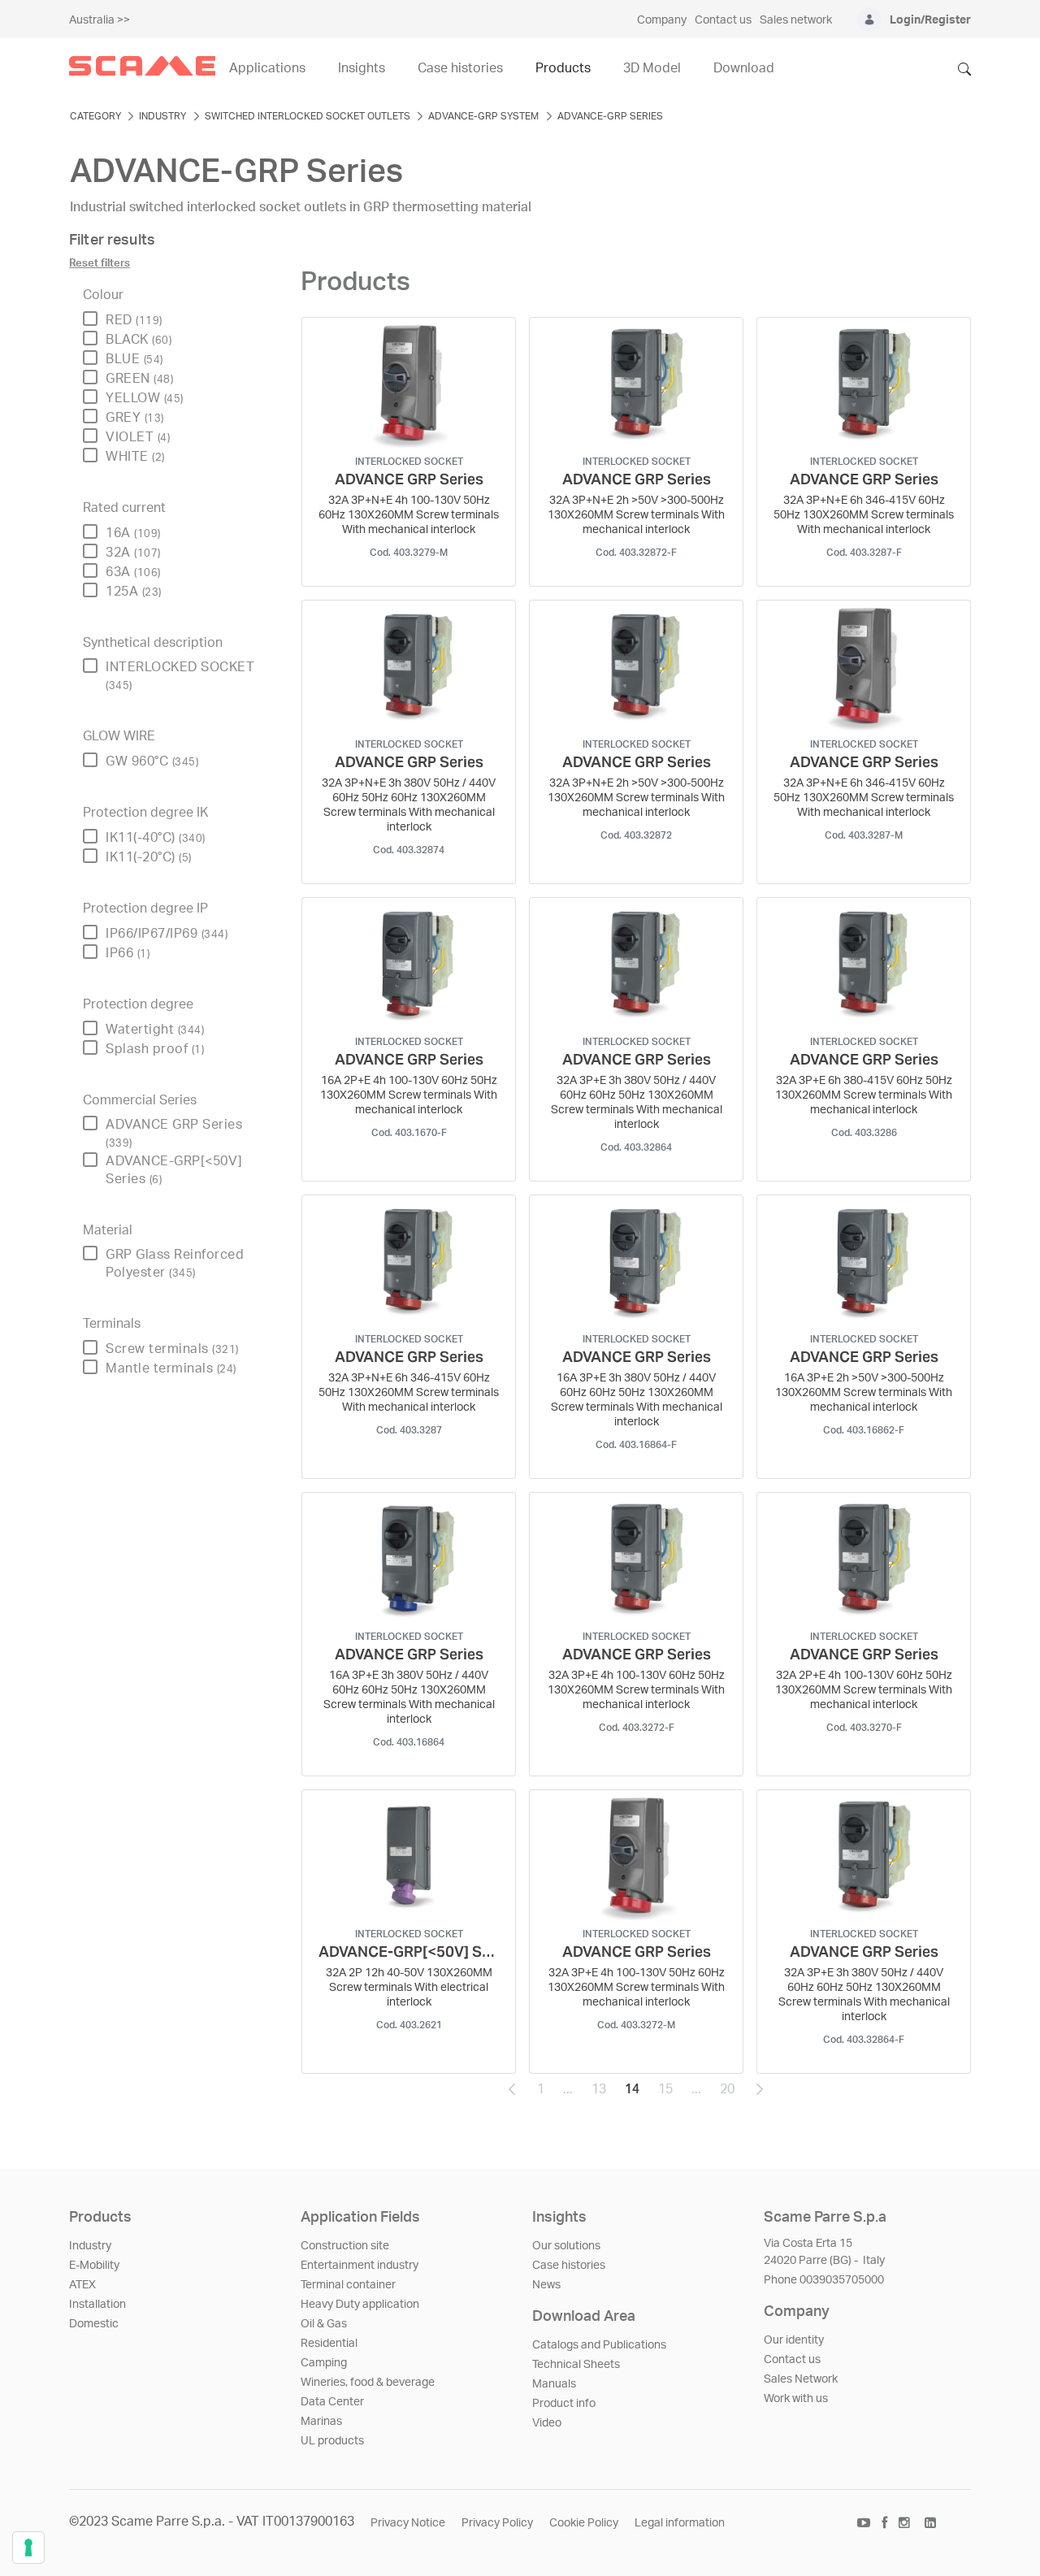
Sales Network (801, 2379)
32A (133, 553)
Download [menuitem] (744, 68)
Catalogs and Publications (599, 2345)
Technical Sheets (576, 2365)
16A (133, 533)
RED (134, 320)
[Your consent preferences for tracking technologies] (28, 2548)
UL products (332, 2441)
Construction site (345, 2246)
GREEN (139, 379)
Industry (90, 2246)
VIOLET (138, 437)
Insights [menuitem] (362, 68)
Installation (97, 2305)
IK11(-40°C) (156, 838)
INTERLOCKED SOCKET (180, 676)
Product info (564, 2404)
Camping (324, 2363)
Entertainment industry (360, 2266)
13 (604, 2093)
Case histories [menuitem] (460, 68)
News (546, 2285)
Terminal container (348, 2285)
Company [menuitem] (662, 20)
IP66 (128, 953)
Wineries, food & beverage (368, 2383)
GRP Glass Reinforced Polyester (175, 1264)
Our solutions (566, 2246)
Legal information (680, 2523)
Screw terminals (172, 1349)
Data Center (332, 2402)
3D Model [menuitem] (652, 68)
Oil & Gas (324, 2324)
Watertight (155, 1030)
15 (670, 2093)
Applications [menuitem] (267, 68)
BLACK (139, 340)
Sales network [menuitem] (796, 20)
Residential (329, 2344)
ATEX (82, 2285)
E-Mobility (94, 2266)
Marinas (321, 2422)
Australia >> (100, 20)
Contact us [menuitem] (723, 20)
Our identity (794, 2340)
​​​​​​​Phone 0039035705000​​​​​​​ (824, 2280)
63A (133, 572)
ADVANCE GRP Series (174, 1133)
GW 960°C (152, 761)
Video (547, 2423)
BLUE (134, 359)
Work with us (796, 2399)
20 (732, 2093)
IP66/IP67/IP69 (167, 934)
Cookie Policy (584, 2523)
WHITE (135, 457)
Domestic (94, 2324)
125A (134, 592)
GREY (135, 418)
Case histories (569, 2266)
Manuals (554, 2384)
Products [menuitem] (563, 68)
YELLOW (145, 398)
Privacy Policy (497, 2523)
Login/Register (930, 20)
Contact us (792, 2360)
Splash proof (155, 1049)
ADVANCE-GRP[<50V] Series (174, 1170)
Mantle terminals (171, 1368)
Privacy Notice (408, 2523)
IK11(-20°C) (149, 857)
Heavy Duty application (360, 2305)
